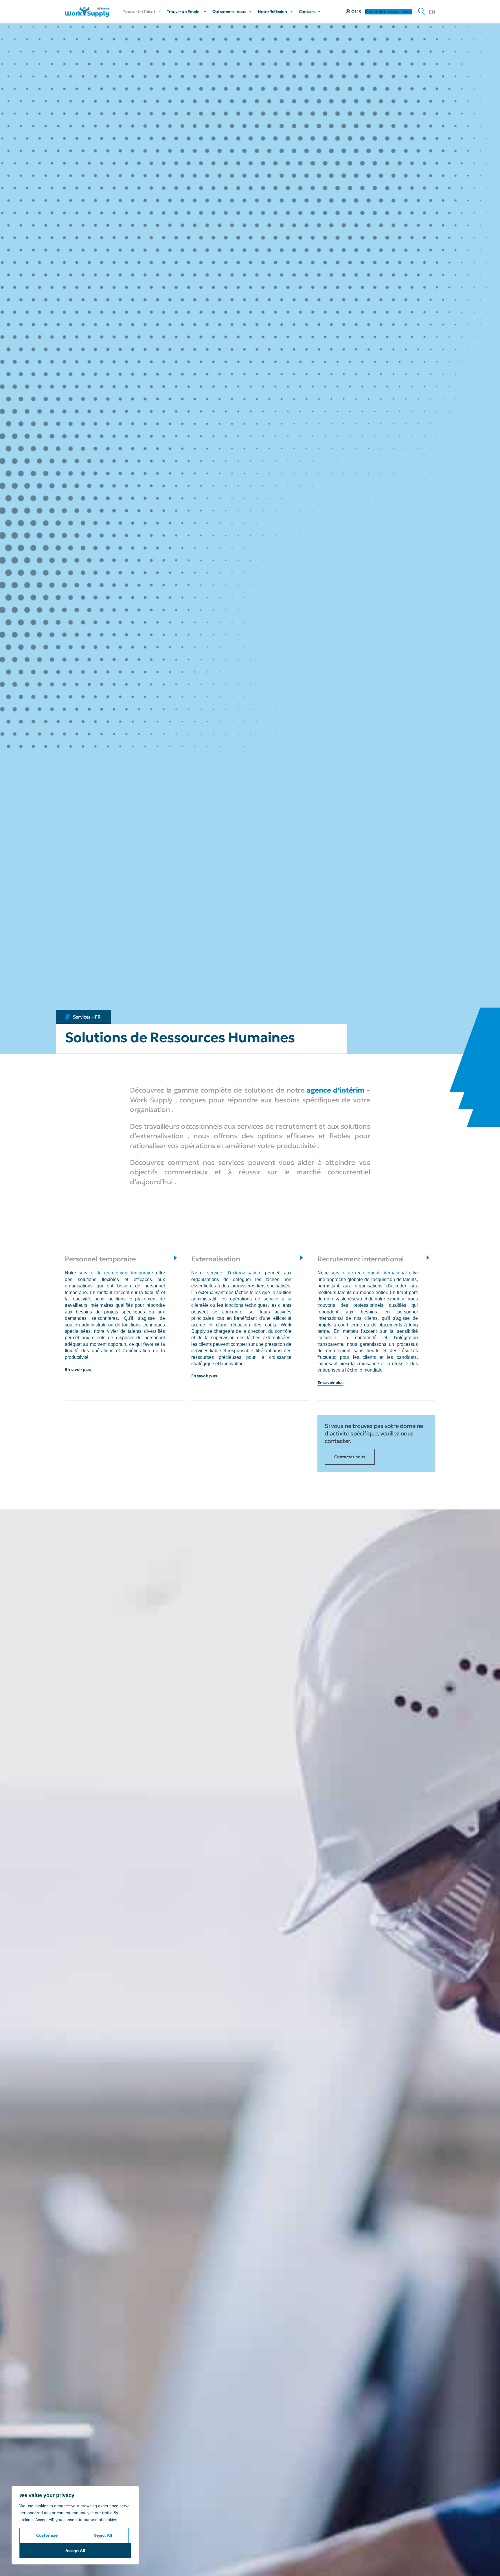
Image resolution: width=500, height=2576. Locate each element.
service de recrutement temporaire (116, 1273)
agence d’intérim (336, 1090)
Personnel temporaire (100, 1259)
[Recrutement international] (428, 1257)
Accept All (75, 2551)
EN (432, 12)
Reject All (103, 2535)
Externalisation (216, 1259)
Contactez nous (350, 1457)
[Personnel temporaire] (175, 1257)
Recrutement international (361, 1259)
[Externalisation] (302, 1257)
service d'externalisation (234, 1273)
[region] (75, 2525)
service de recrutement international (369, 1273)
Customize (47, 2535)
